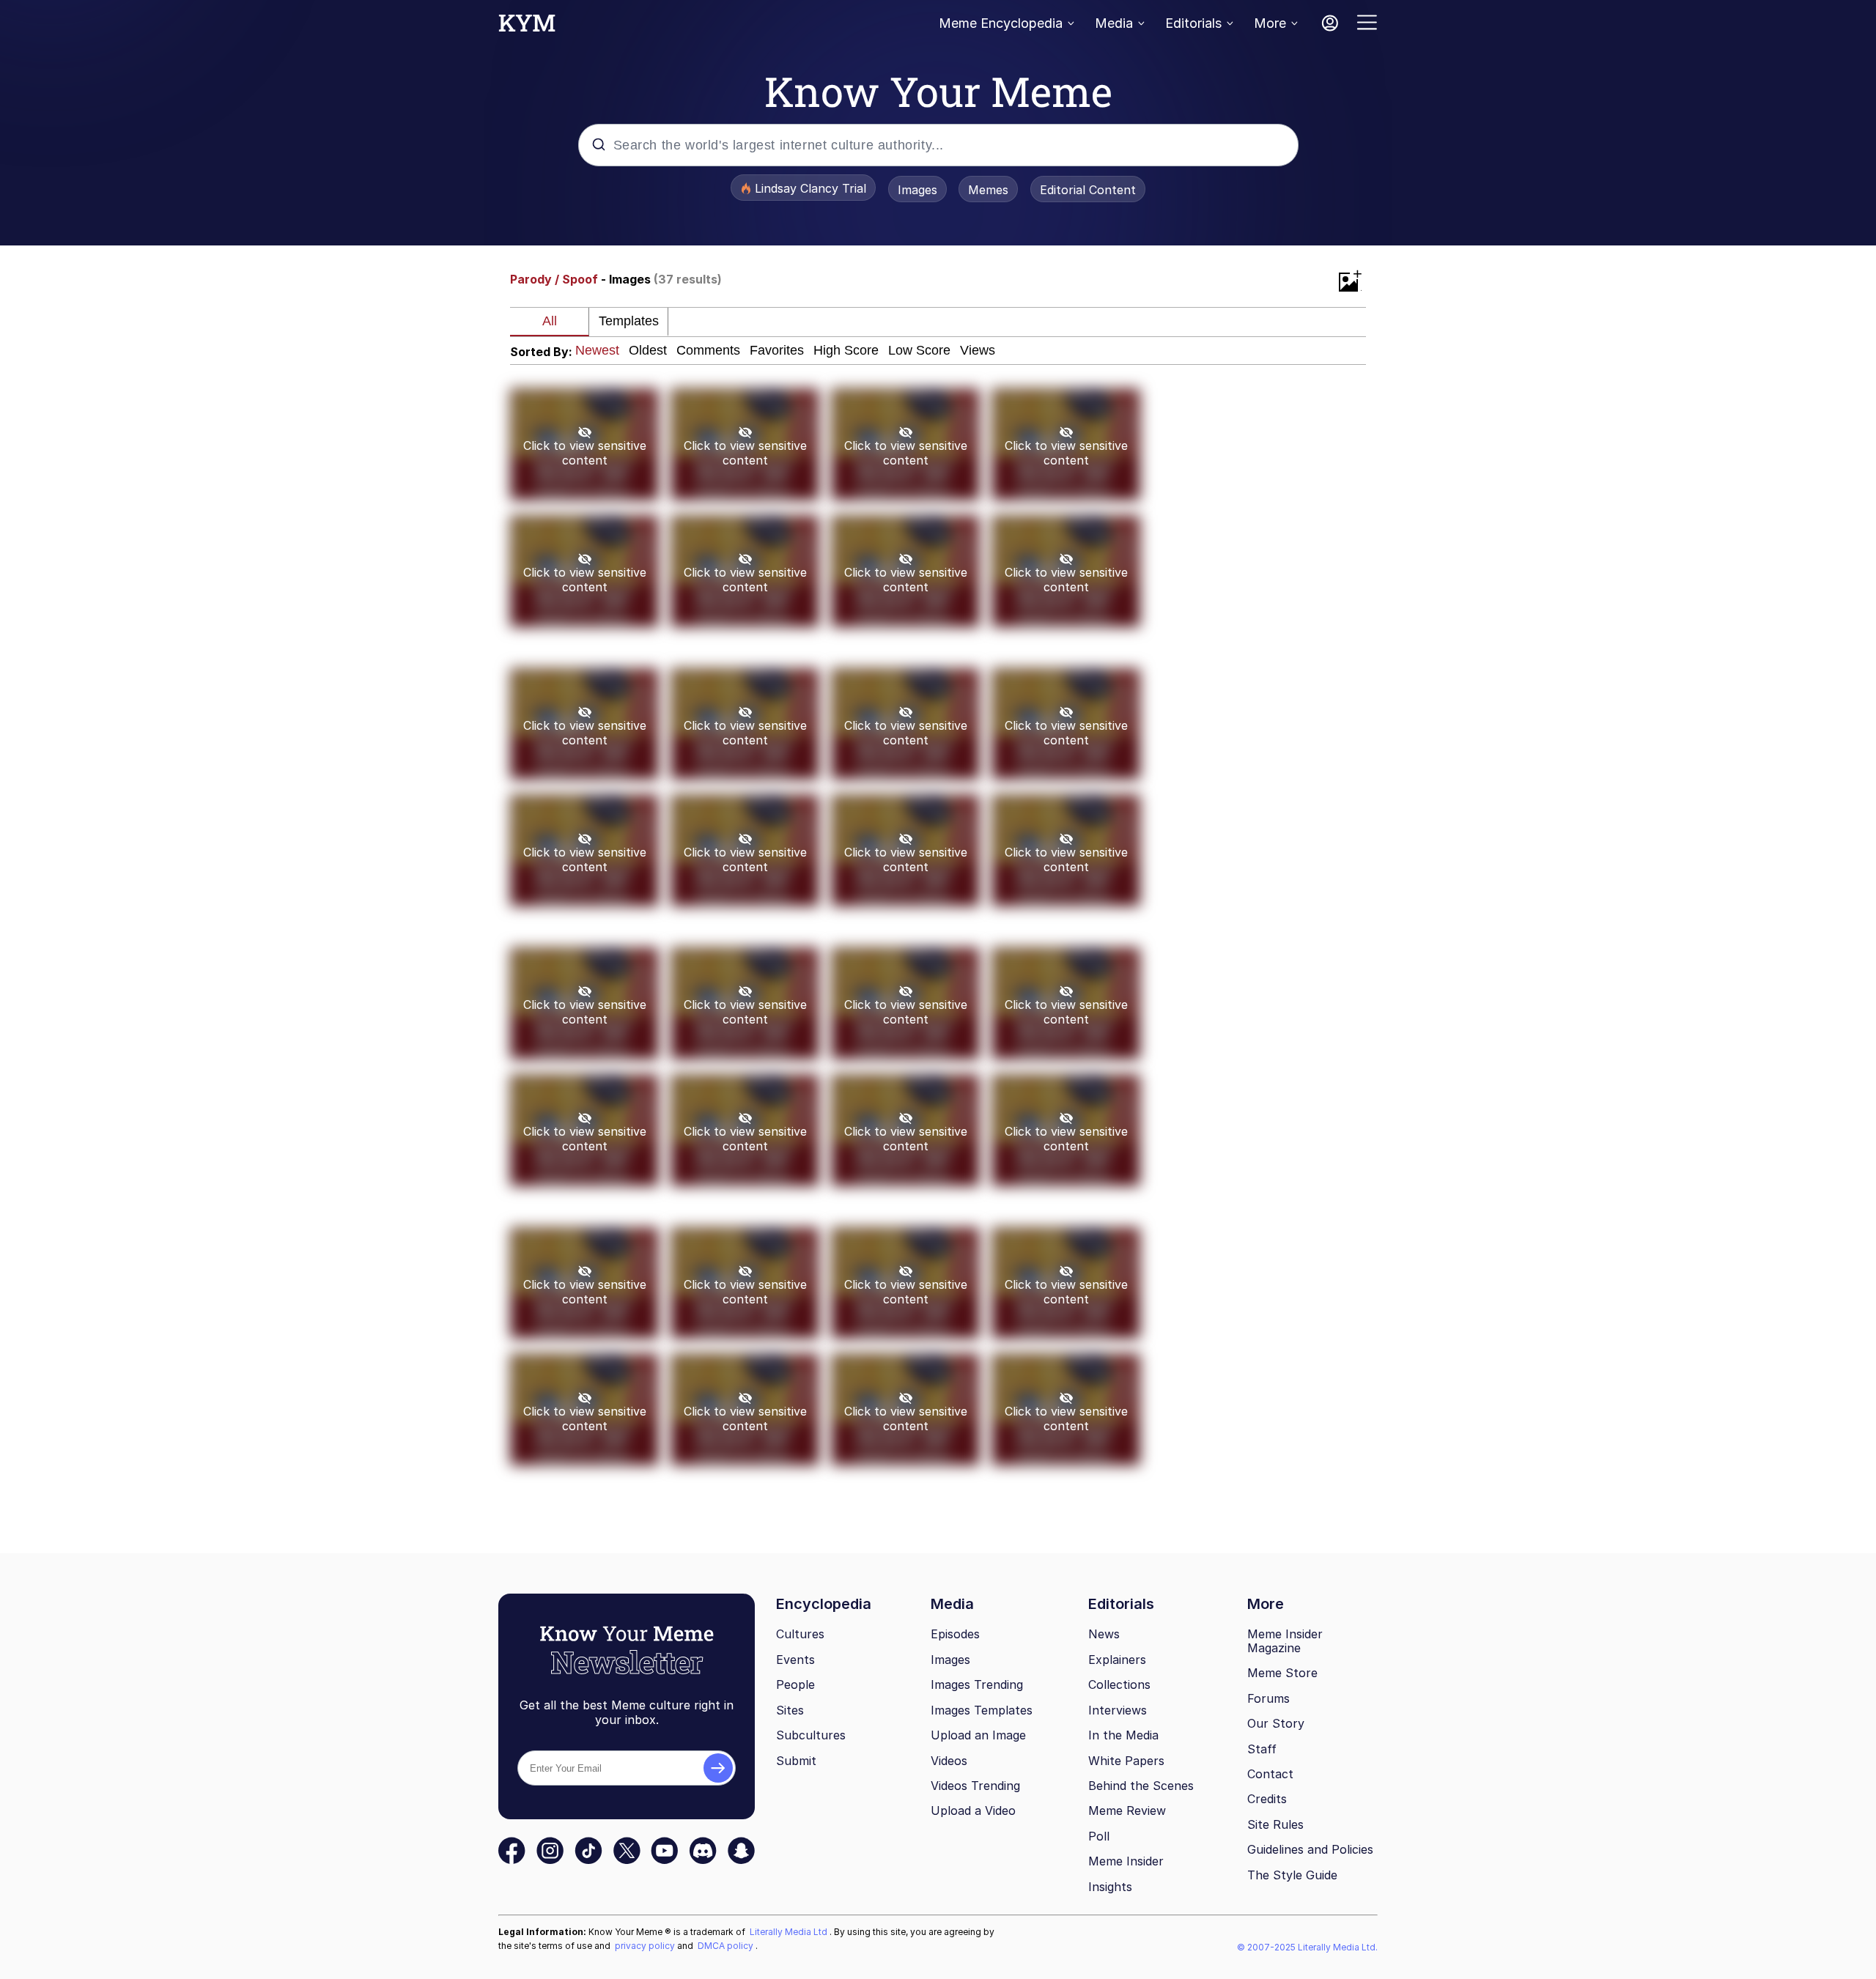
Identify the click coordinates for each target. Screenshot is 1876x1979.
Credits (1267, 1799)
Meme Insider (1126, 1861)
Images (917, 190)
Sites (790, 1710)
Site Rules (1275, 1824)
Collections (1119, 1684)
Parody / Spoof (554, 279)
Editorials (1193, 23)
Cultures (800, 1634)
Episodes (955, 1634)
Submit (796, 1761)
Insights (1110, 1887)
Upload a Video (973, 1810)
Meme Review (1127, 1810)
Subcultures (811, 1735)
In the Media (1123, 1735)
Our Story (1276, 1723)
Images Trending (977, 1684)
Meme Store (1282, 1673)
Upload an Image (978, 1735)
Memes (988, 190)
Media (1114, 23)
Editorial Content (1088, 190)
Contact (1270, 1774)
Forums (1268, 1698)
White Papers (1126, 1761)
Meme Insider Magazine (1285, 1641)
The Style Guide (1292, 1875)
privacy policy (646, 1946)
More (1270, 23)
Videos (949, 1761)
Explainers (1117, 1660)
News (1104, 1634)
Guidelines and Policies (1310, 1849)
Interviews (1118, 1710)
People (795, 1684)
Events (795, 1660)
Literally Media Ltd (790, 1932)
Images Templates (982, 1710)
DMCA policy (727, 1946)
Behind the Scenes (1141, 1786)
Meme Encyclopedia (1001, 23)
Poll (1099, 1836)
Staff (1262, 1749)
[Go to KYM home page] (527, 27)
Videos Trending (975, 1786)
